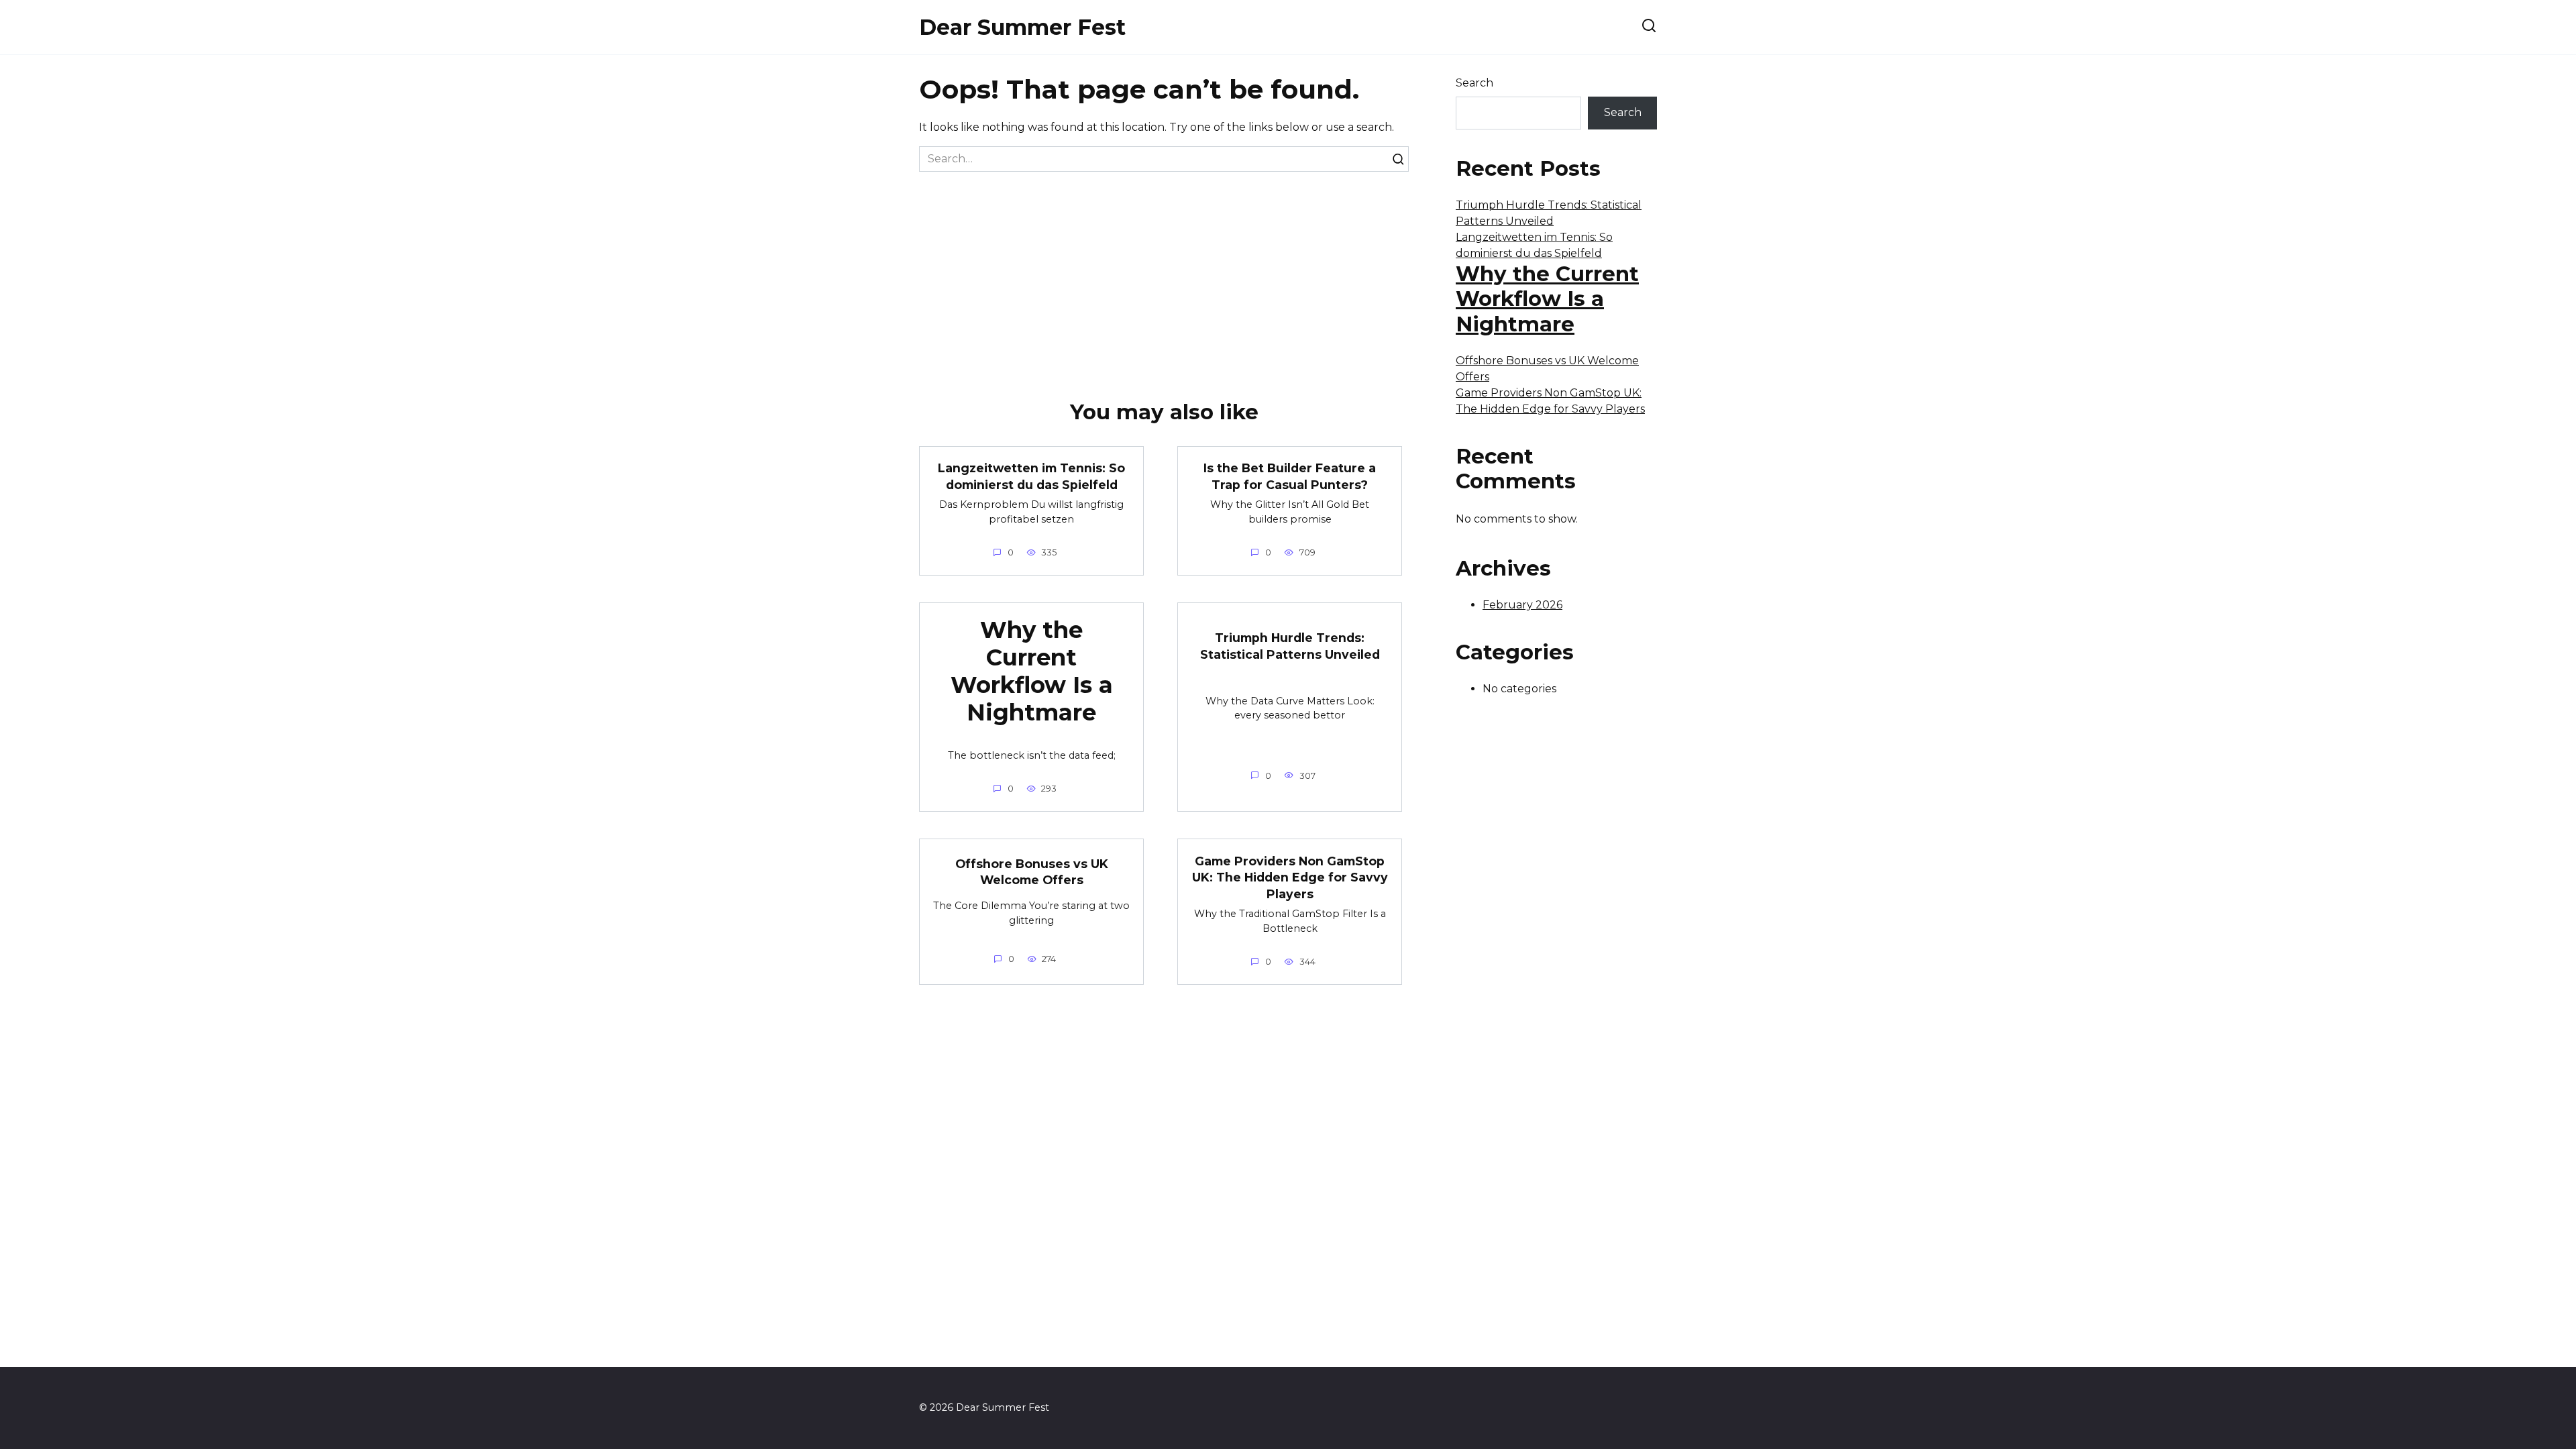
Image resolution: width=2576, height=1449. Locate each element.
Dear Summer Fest (1022, 27)
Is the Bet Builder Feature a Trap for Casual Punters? (1290, 476)
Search (1474, 83)
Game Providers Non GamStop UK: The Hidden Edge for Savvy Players (1290, 877)
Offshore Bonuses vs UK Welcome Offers (1032, 872)
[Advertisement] (1164, 272)
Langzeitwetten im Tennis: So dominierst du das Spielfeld (1031, 476)
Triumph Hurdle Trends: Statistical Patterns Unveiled (1290, 646)
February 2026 (1522, 605)
